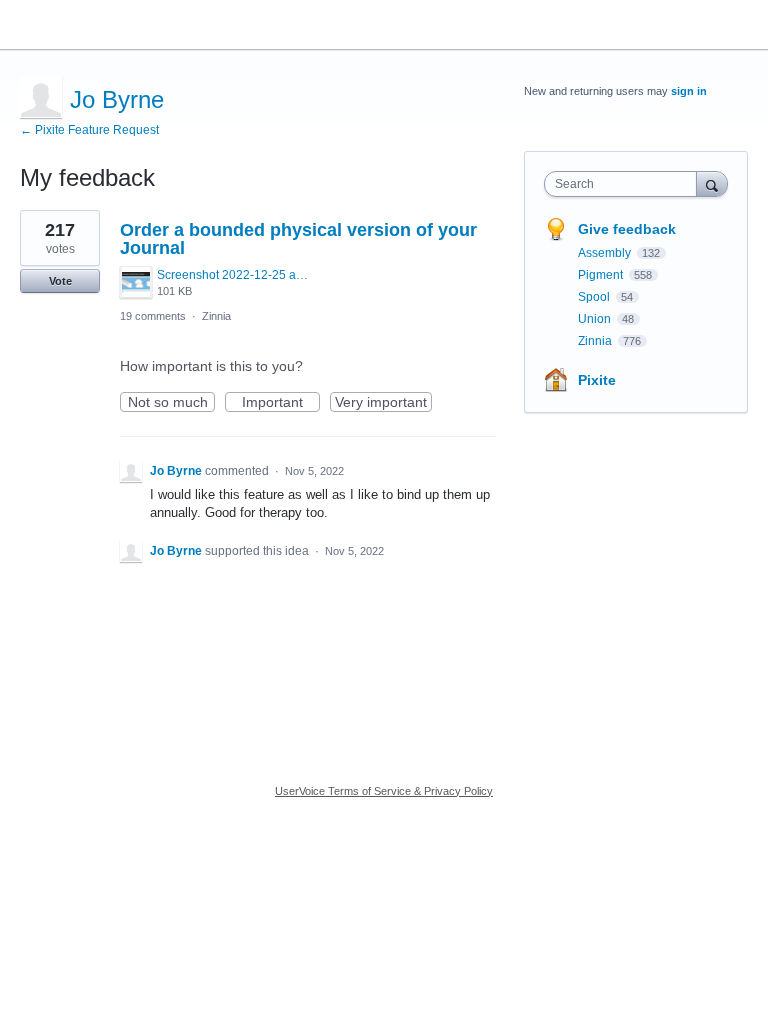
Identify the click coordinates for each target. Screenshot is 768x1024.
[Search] (712, 183)
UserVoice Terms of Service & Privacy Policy (384, 791)
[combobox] (625, 184)
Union (596, 319)
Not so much (171, 403)
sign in (689, 91)
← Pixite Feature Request (89, 130)
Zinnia (216, 316)
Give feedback (627, 229)
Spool (595, 297)
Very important (383, 403)
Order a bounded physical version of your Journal (298, 239)
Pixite (597, 380)
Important (281, 403)
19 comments (153, 316)
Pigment (602, 275)
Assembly (606, 253)
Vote (60, 281)
